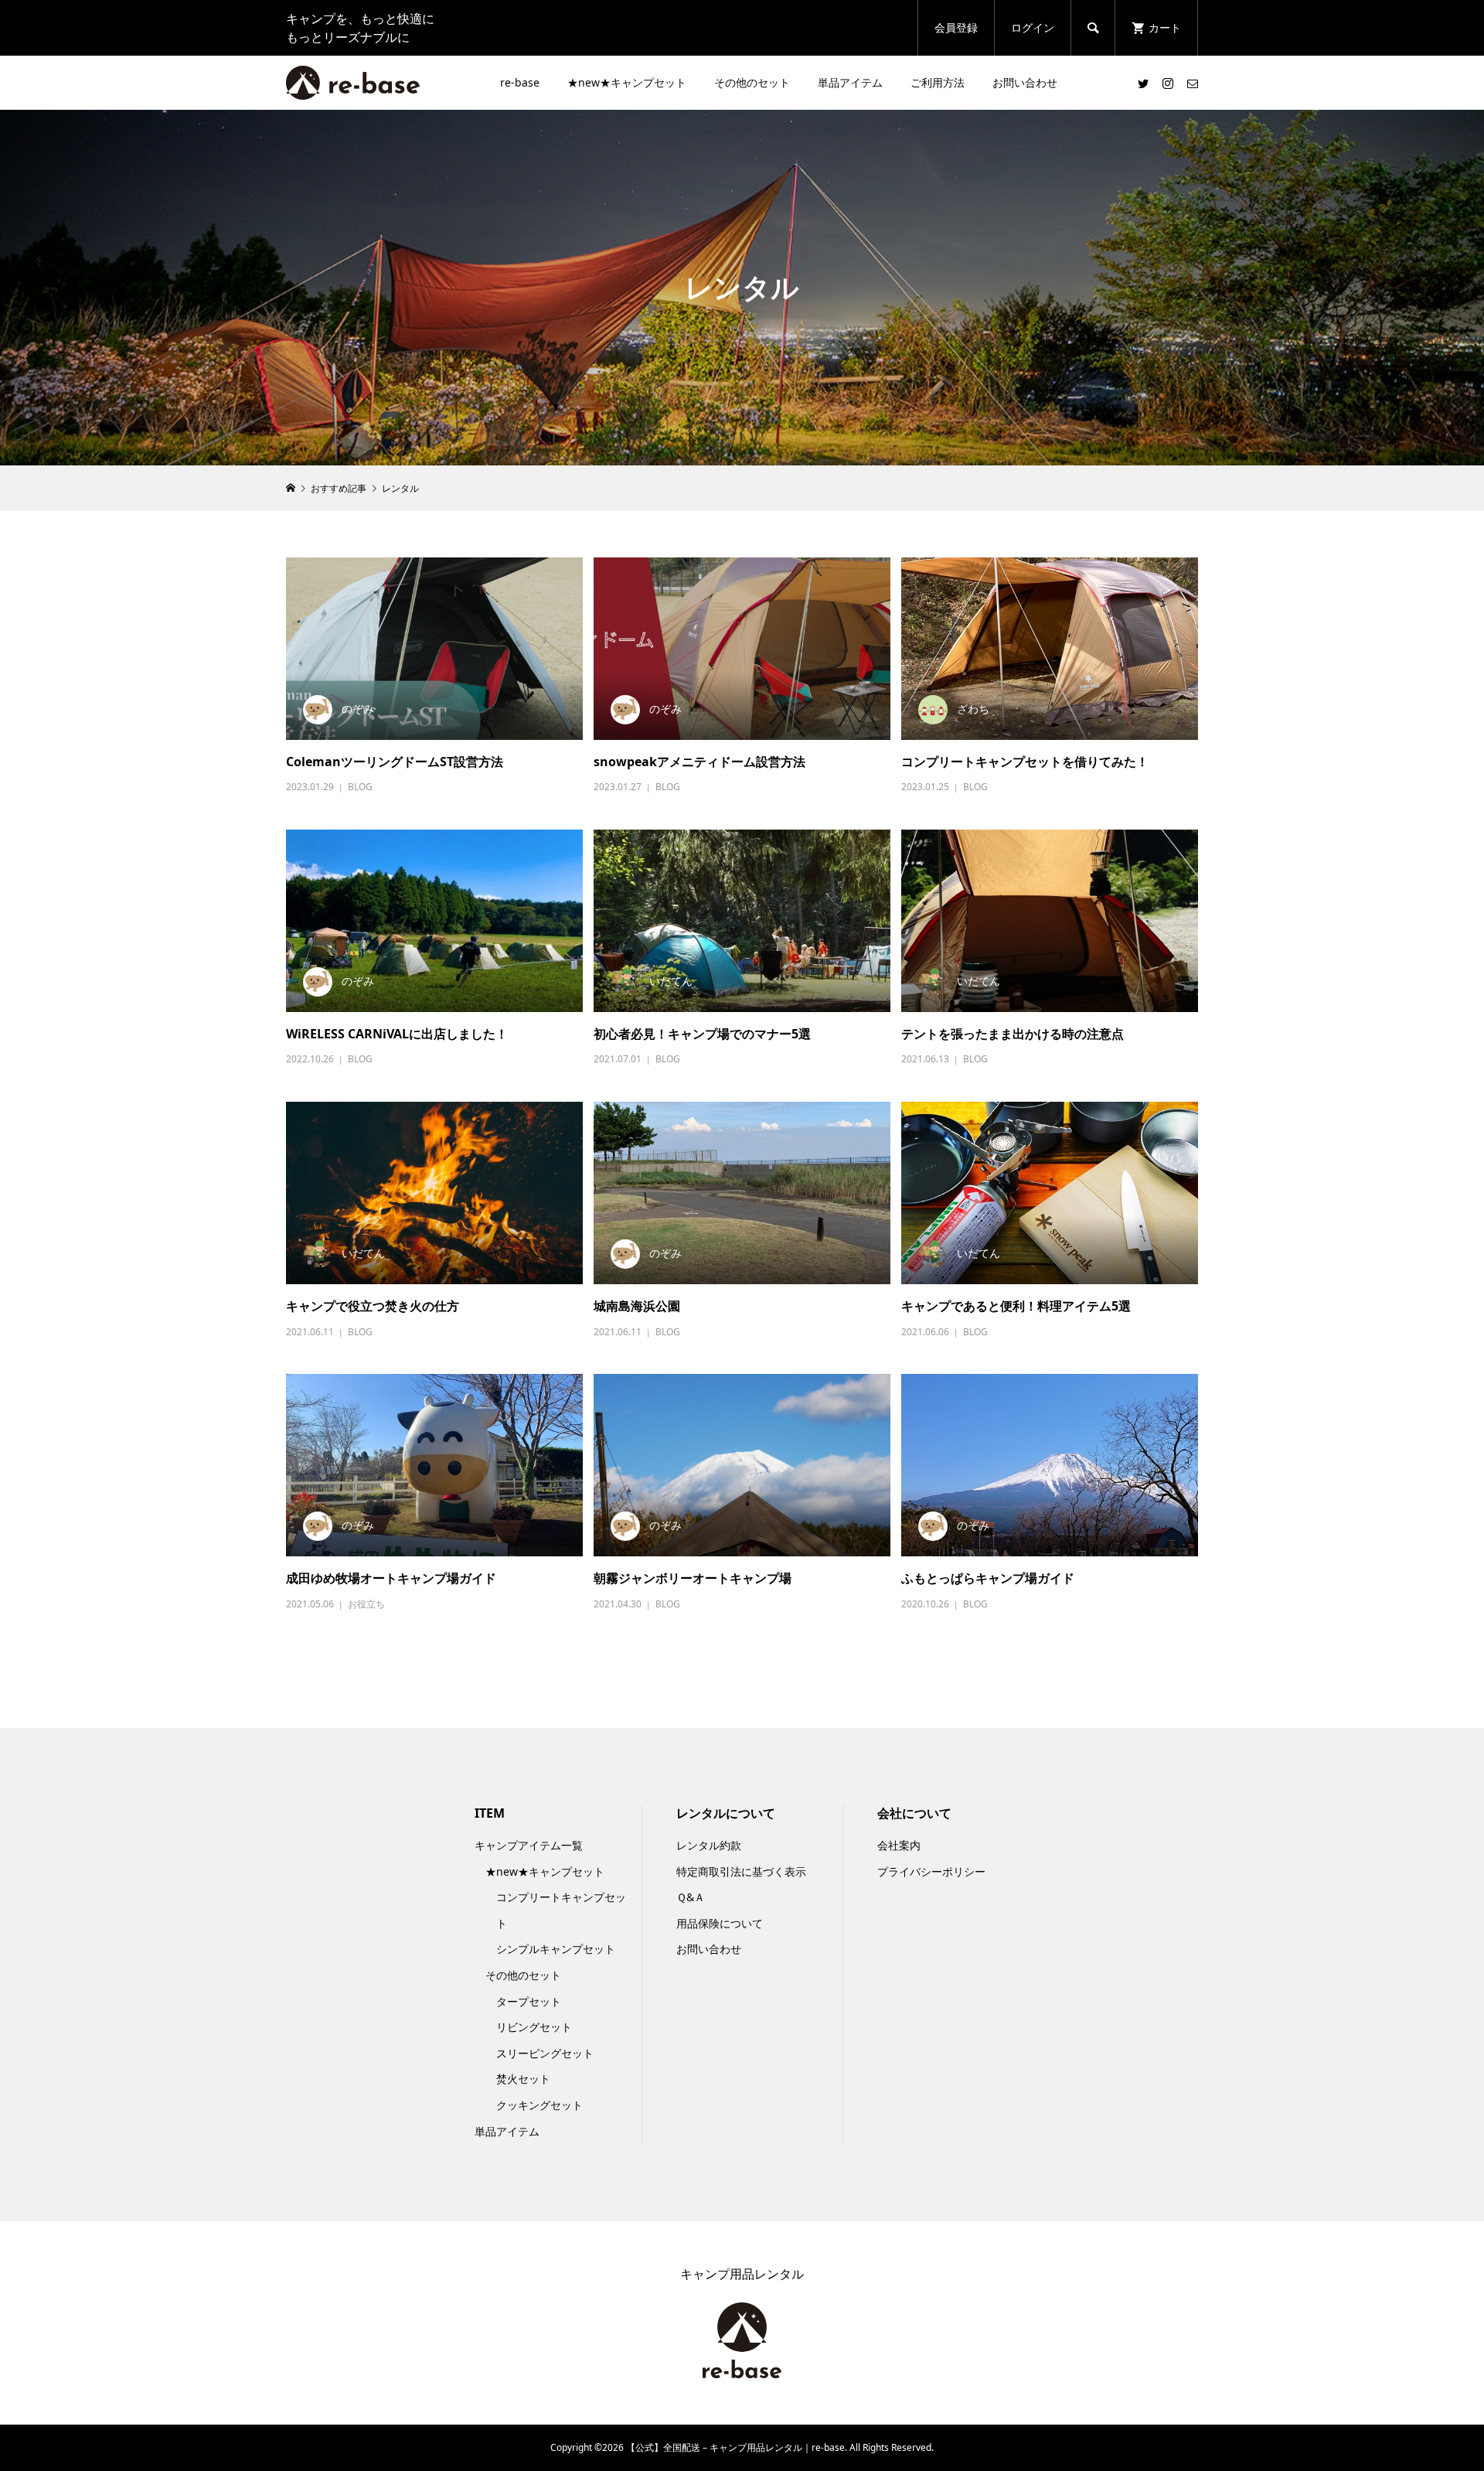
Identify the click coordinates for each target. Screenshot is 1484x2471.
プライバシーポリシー (931, 1871)
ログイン (1033, 27)
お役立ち (366, 1604)
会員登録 (956, 27)
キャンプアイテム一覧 (529, 1845)
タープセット (529, 2001)
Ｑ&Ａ (691, 1897)
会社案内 (899, 1845)
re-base (520, 82)
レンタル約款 (709, 1845)
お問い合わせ (1025, 82)
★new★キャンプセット (627, 82)
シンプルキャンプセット (556, 1949)
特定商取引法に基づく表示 (741, 1871)
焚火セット (523, 2079)
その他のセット (752, 82)
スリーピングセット (545, 2053)
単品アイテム (850, 82)
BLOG (360, 787)
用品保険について (720, 1923)
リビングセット (534, 2027)
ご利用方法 (938, 82)
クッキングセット (539, 2105)
